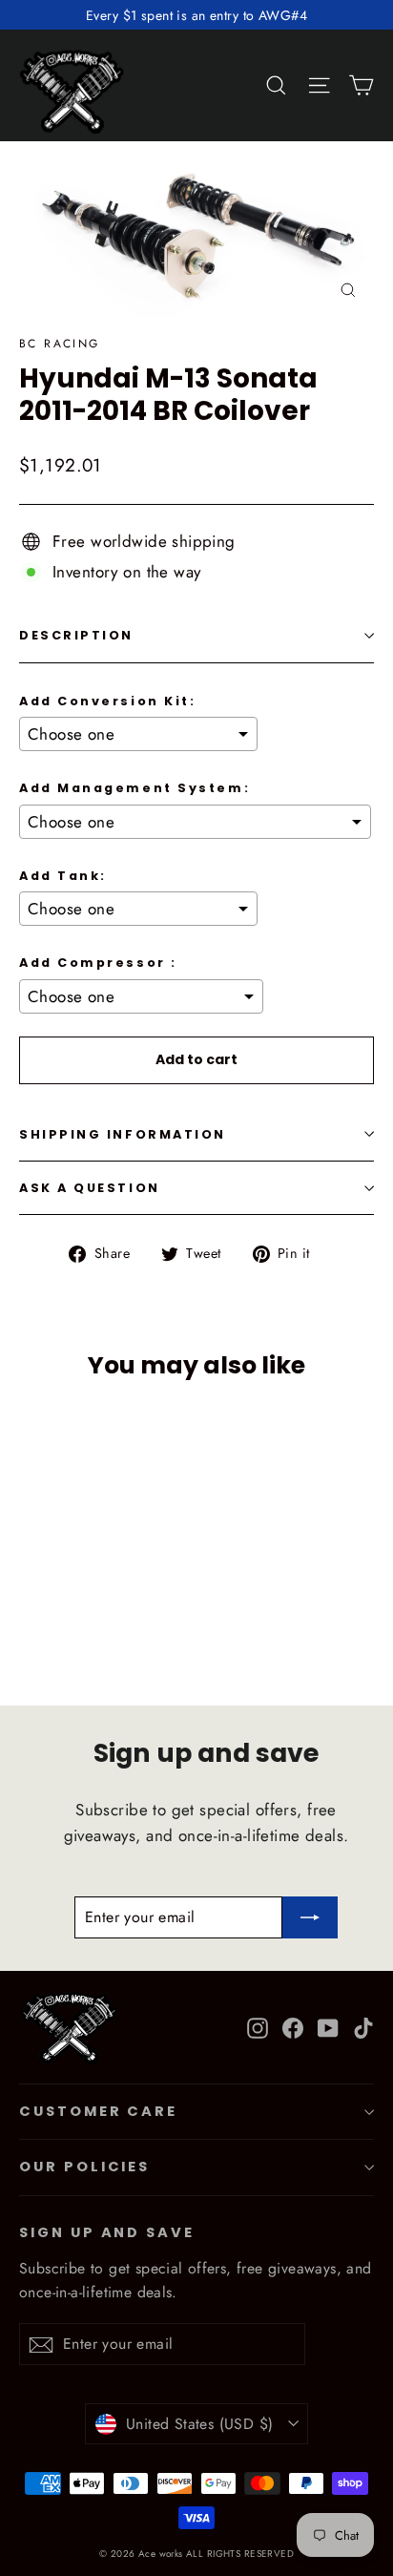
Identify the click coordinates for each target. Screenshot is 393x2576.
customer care (98, 2111)
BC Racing (60, 344)
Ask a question (90, 1188)
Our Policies (84, 2167)
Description (76, 635)
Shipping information (123, 1134)
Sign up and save (107, 2232)
